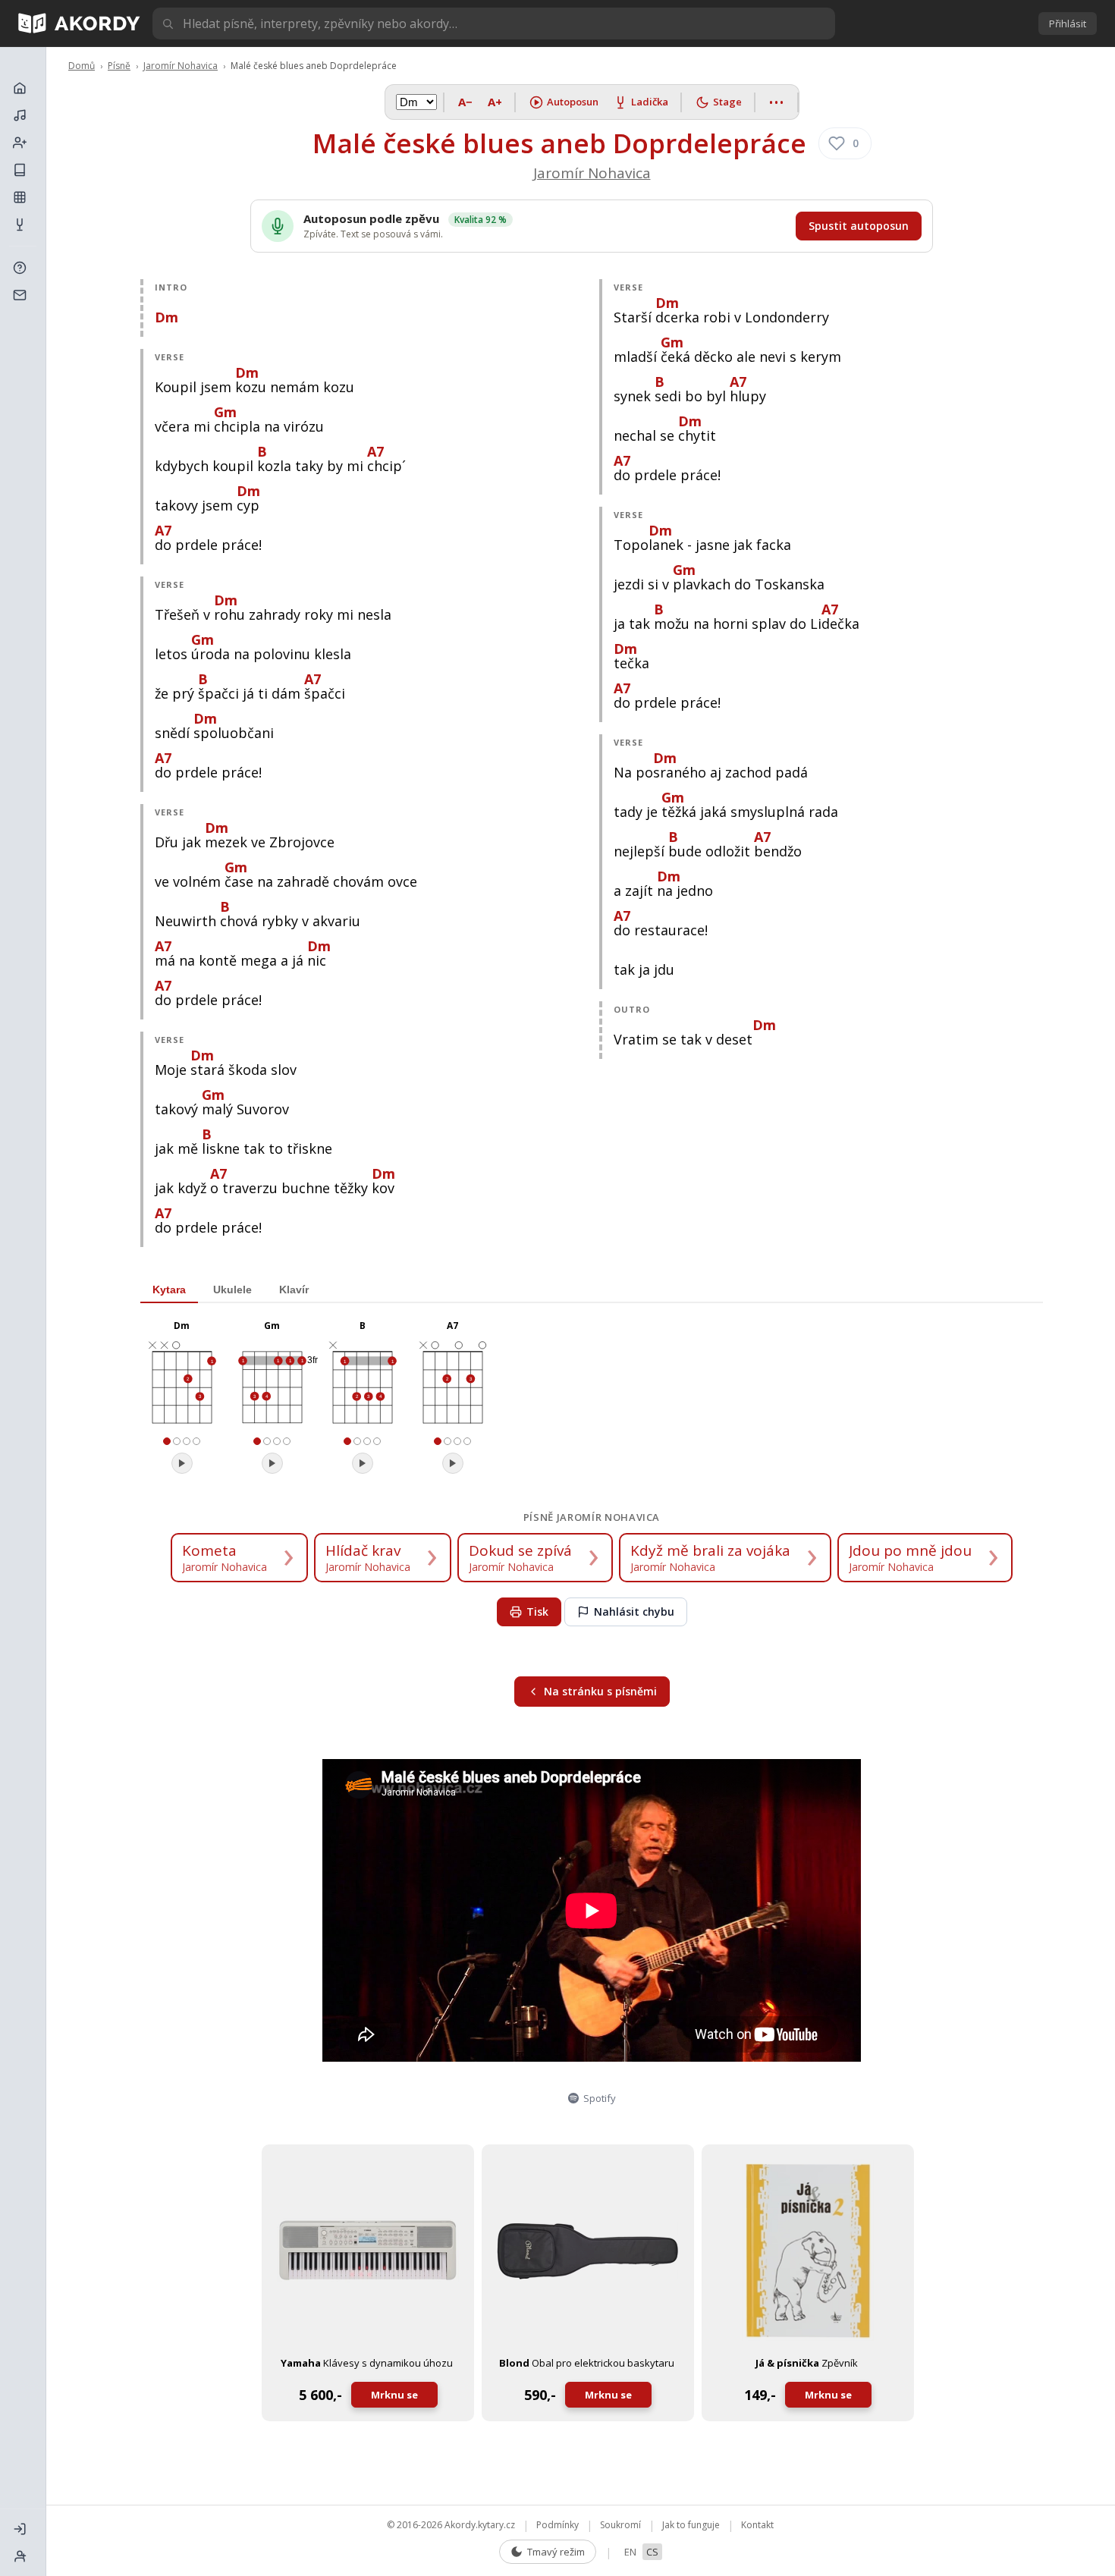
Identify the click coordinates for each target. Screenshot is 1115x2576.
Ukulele (232, 1290)
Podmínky (557, 2525)
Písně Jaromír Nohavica (592, 1517)
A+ (495, 102)
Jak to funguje (691, 2525)
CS (652, 2552)
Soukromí (620, 2525)
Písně (119, 66)
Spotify (600, 2098)
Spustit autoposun (859, 226)
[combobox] (494, 24)
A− (465, 102)
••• (777, 102)
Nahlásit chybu (634, 1612)
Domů (82, 66)
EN (630, 2552)
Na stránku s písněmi (600, 1691)
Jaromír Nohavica (181, 66)
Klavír (294, 1290)
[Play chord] (182, 1463)
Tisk (537, 1612)
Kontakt (757, 2525)
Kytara (169, 1290)
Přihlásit (1068, 24)
